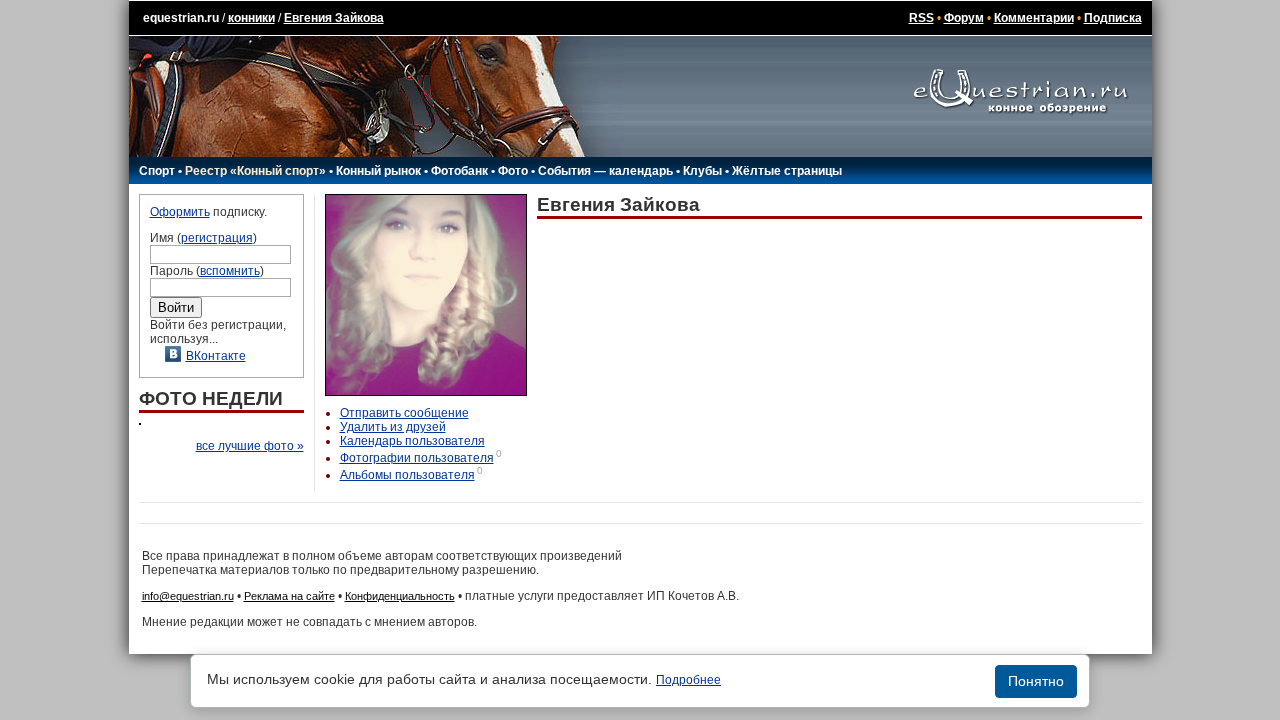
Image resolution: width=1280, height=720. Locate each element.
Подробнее (688, 680)
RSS (921, 18)
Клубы (702, 171)
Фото (513, 171)
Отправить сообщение (404, 413)
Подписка (1113, 18)
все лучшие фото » (250, 446)
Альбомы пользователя (407, 475)
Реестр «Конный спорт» (255, 171)
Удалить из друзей (393, 427)
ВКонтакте (216, 356)
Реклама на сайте (289, 596)
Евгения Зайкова (334, 18)
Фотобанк (459, 171)
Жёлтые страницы (787, 171)
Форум (964, 18)
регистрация (217, 238)
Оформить (180, 212)
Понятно (1036, 681)
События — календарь (605, 171)
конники (251, 18)
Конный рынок (378, 171)
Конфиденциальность (400, 596)
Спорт (157, 171)
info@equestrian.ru (188, 596)
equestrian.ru (181, 18)
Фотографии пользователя (417, 458)
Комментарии (1034, 18)
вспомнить (230, 271)
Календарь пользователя (412, 441)
